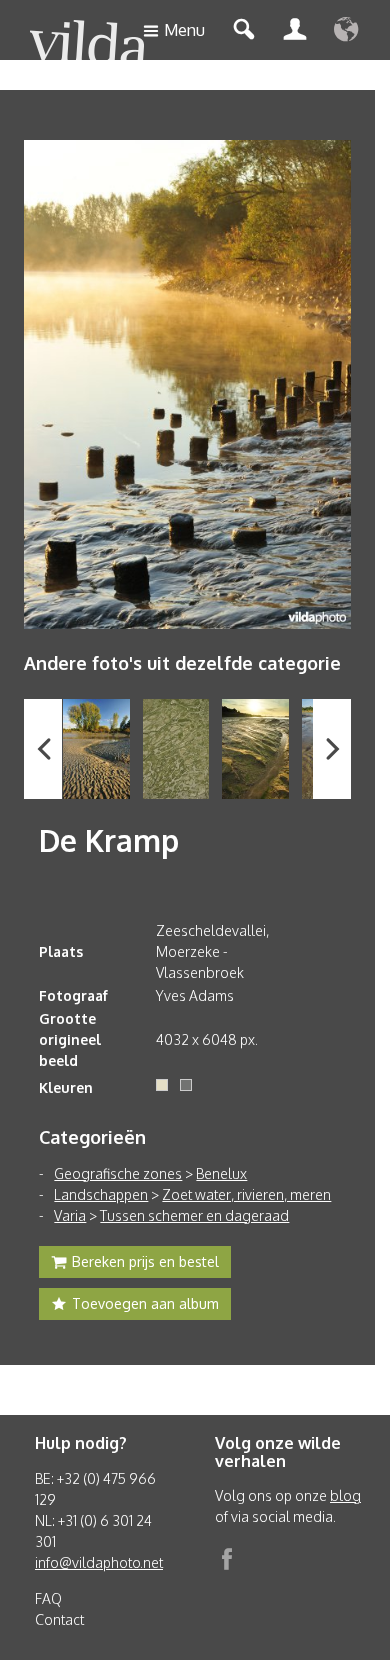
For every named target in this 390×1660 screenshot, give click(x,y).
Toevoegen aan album (145, 1303)
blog (345, 1495)
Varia (70, 1215)
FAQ (48, 1598)
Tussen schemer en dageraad (194, 1215)
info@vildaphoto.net (99, 1562)
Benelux (221, 1173)
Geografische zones (118, 1173)
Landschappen (101, 1194)
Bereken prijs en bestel (145, 1261)
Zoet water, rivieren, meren (246, 1194)
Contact (59, 1619)
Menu (184, 30)
